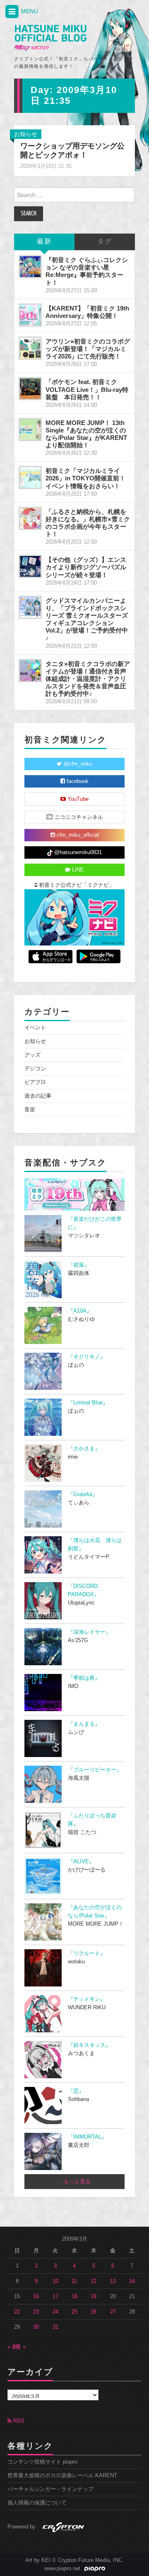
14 (132, 2281)
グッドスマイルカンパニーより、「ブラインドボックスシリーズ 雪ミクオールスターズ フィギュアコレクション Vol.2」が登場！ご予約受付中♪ (87, 619)
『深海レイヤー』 (89, 1632)
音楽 (30, 1110)
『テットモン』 (87, 1999)
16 (36, 2297)
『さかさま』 (84, 1449)
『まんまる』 (84, 1724)
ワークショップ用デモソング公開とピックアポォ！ (72, 150)
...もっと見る (75, 2182)
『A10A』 (80, 1311)
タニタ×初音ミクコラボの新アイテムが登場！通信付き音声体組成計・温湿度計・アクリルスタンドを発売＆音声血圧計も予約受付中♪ (88, 679)
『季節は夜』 (84, 1678)
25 (74, 2312)
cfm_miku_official (77, 835)
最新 (44, 242)
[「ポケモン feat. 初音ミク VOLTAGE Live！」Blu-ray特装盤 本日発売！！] (30, 389)
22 (17, 2312)
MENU (29, 11)
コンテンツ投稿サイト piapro (42, 2462)
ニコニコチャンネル (78, 817)
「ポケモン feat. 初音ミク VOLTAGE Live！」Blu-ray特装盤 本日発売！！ (87, 389)
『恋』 (76, 2091)
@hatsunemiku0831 (77, 852)
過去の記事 (38, 1096)
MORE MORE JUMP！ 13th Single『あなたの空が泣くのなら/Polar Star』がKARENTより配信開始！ (86, 434)
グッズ (32, 1055)
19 (94, 2297)
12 (94, 2281)
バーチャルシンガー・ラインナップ (50, 2489)
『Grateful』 (83, 1495)
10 (55, 2281)
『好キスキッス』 (89, 2045)
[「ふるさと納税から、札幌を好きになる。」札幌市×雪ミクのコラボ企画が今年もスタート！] (30, 518)
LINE (77, 870)
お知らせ (26, 134)
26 (94, 2312)
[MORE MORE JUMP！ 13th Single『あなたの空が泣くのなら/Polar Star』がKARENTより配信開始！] (30, 430)
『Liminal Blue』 (88, 1403)
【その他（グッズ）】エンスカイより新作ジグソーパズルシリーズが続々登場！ (86, 567)
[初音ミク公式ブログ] (50, 38)
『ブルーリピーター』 (95, 1770)
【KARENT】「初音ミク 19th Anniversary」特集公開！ (87, 312)
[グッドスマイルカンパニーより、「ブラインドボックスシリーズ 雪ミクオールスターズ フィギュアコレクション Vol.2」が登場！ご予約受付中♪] (30, 607)
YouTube (77, 799)
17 (55, 2297)
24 (55, 2312)
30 (36, 2327)
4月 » (19, 2347)
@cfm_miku (77, 764)
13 (113, 2281)
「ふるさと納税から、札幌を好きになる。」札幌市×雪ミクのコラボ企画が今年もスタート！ (88, 523)
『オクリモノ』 (87, 1357)
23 (36, 2312)
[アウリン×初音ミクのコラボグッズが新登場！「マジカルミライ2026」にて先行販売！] (30, 348)
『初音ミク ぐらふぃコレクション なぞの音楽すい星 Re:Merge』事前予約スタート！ (87, 271)
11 (74, 2281)
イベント (35, 1028)
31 (55, 2327)
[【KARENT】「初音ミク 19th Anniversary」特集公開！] (30, 315)
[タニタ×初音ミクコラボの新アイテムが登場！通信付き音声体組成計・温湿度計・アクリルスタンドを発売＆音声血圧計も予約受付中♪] (30, 671)
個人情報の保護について (37, 2503)
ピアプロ (35, 1082)
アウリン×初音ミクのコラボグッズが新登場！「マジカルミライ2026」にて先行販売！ (88, 349)
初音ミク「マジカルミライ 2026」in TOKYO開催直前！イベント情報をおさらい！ (85, 478)
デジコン (35, 1069)
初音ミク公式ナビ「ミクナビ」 (76, 885)
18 (74, 2297)
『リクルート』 (87, 1953)
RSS (18, 2421)
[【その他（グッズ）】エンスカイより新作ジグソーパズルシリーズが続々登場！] (30, 566)
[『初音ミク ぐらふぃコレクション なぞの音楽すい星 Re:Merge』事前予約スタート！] (30, 267)
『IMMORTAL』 (87, 2137)
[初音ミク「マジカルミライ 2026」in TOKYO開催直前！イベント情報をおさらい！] (30, 477)
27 (113, 2312)
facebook (77, 781)
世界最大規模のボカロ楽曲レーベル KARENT (62, 2476)
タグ (105, 242)
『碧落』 (79, 1265)
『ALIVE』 (81, 1862)
